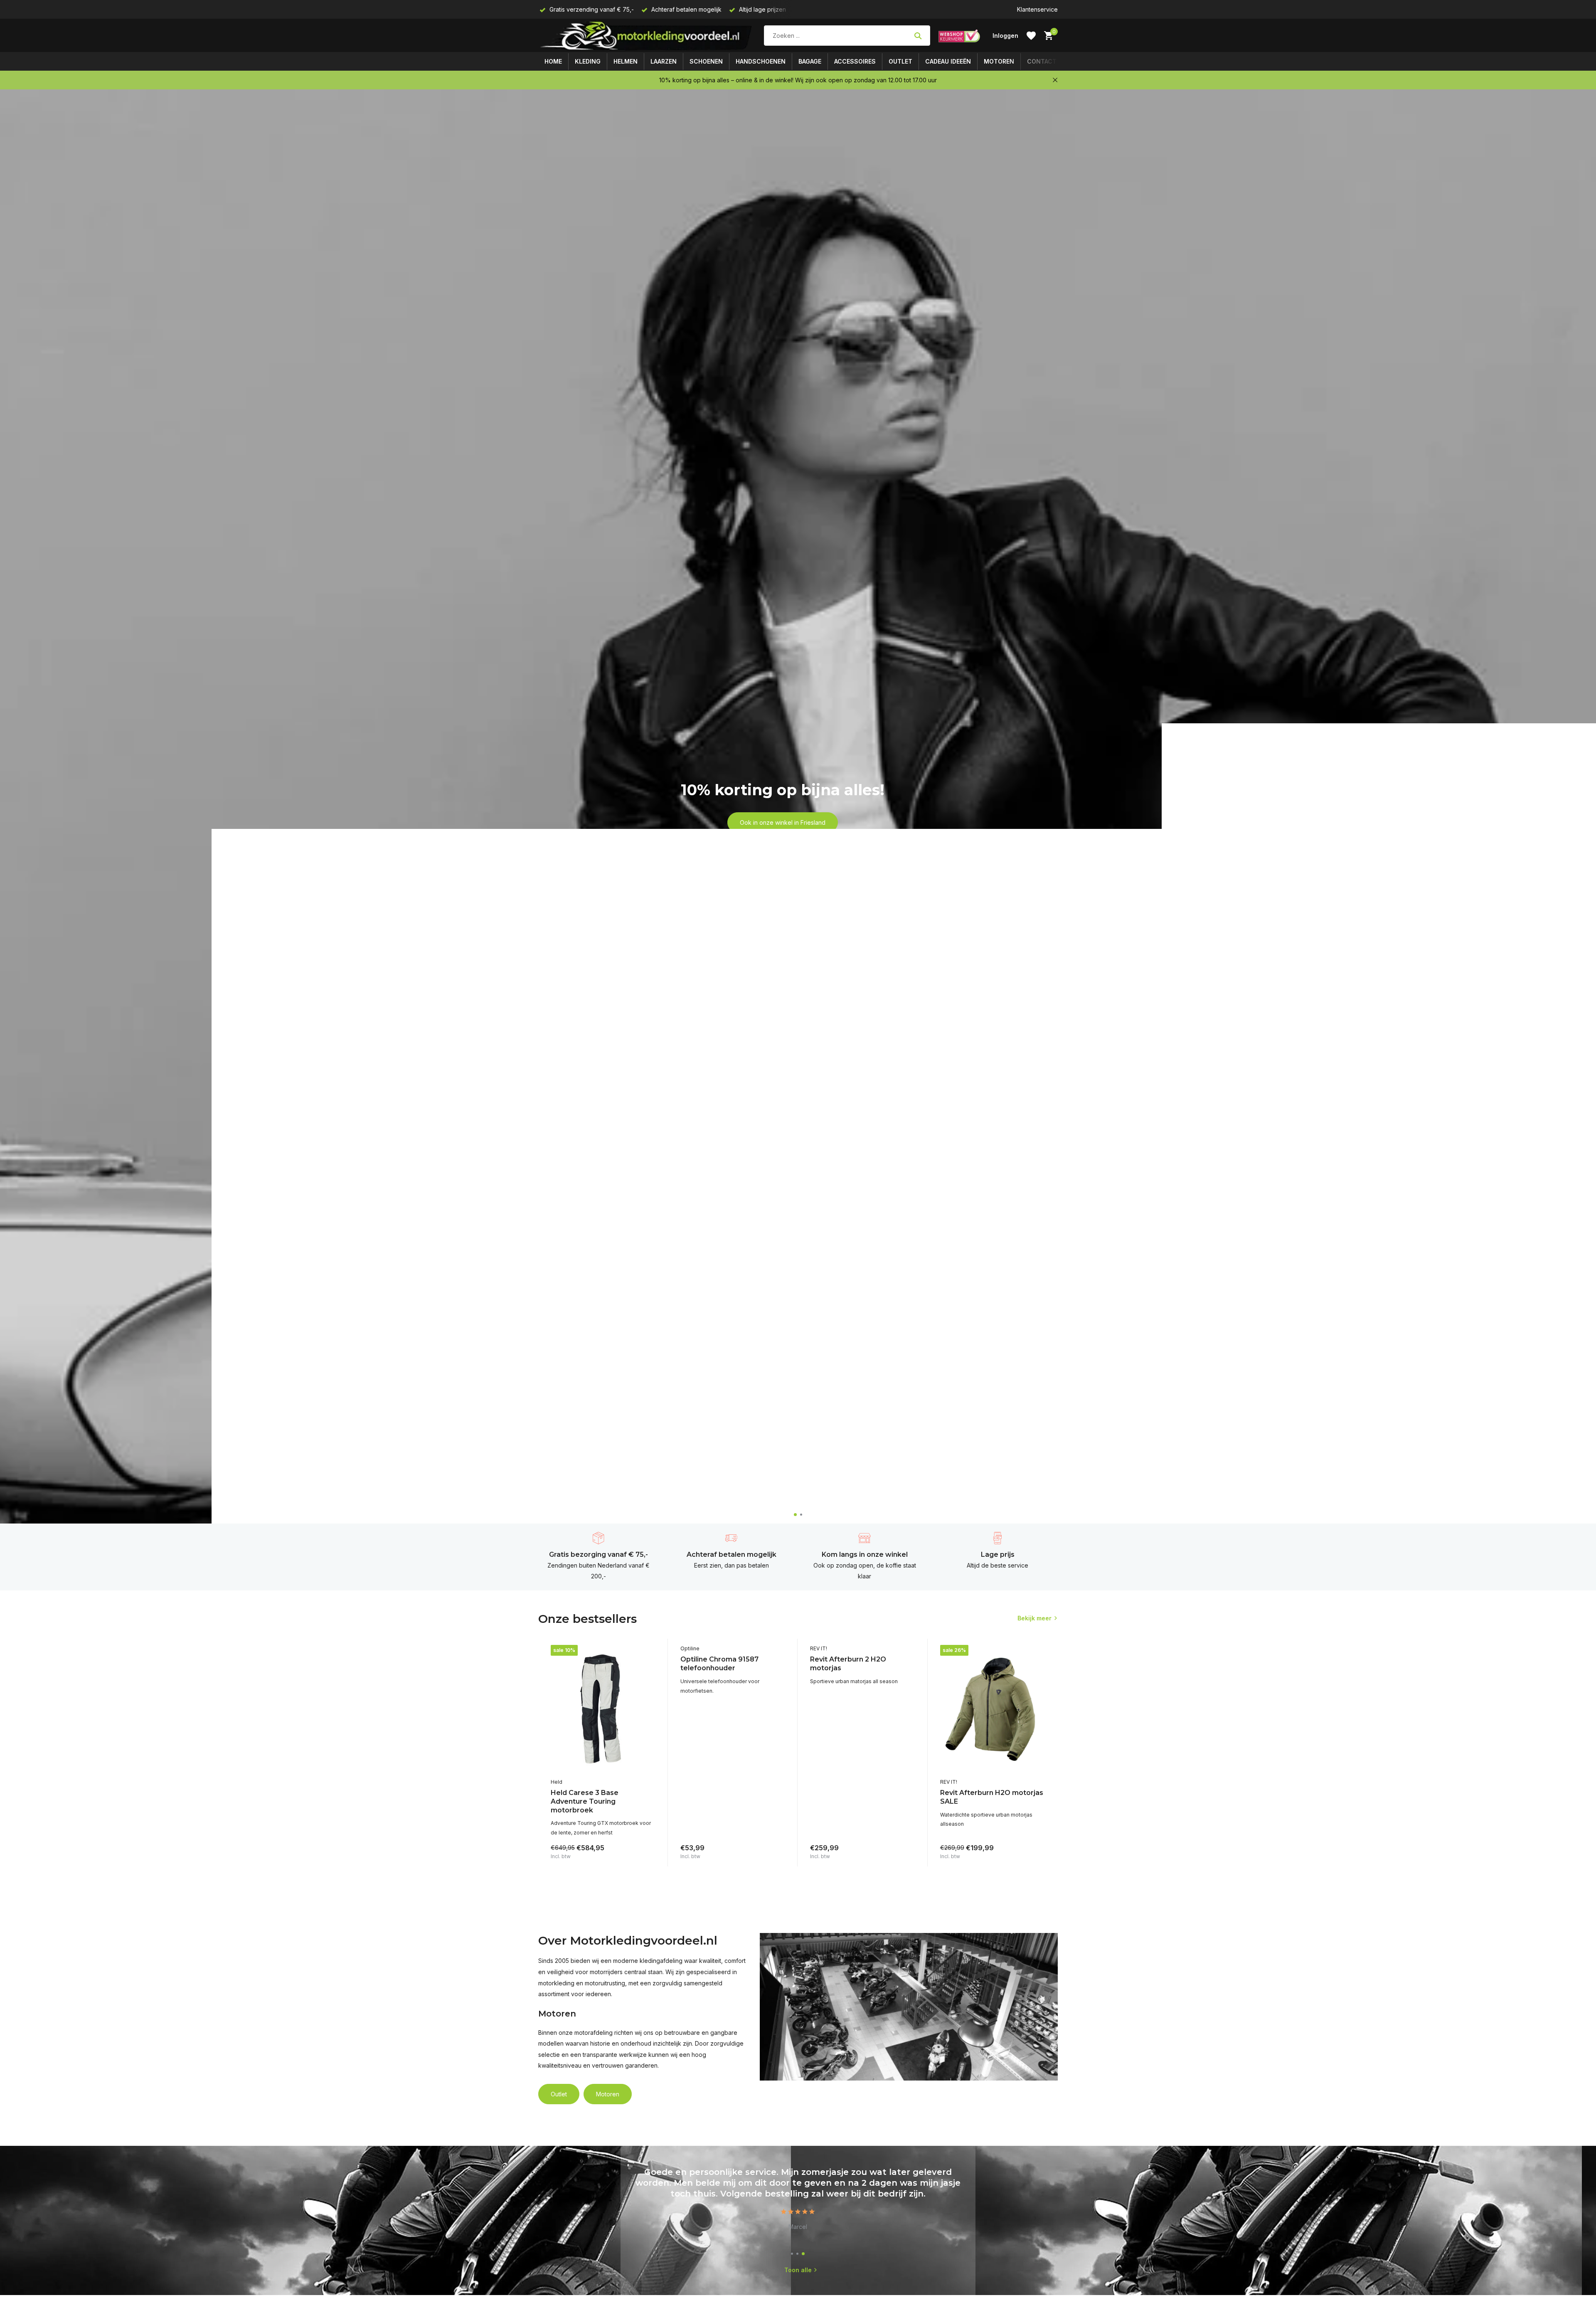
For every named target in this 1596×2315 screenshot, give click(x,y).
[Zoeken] (918, 36)
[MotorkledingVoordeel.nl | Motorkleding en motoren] (647, 36)
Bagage (810, 61)
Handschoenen (761, 61)
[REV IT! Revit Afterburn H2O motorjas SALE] (993, 1709)
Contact (1042, 61)
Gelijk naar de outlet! (782, 832)
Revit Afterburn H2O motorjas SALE (992, 1797)
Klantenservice (1037, 9)
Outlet (900, 61)
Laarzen (664, 61)
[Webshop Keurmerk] (959, 36)
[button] (795, 1515)
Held (557, 1782)
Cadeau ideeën (948, 61)
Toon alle (798, 2270)
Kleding (588, 61)
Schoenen (706, 61)
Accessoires (855, 61)
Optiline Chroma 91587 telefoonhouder (719, 1664)
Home (553, 61)
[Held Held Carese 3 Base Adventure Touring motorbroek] (603, 1709)
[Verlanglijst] (1031, 36)
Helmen (626, 61)
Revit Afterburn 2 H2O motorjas (848, 1664)
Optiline (690, 1648)
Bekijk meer (1034, 1618)
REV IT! (819, 1648)
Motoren (999, 61)
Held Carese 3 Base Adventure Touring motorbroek (585, 1801)
